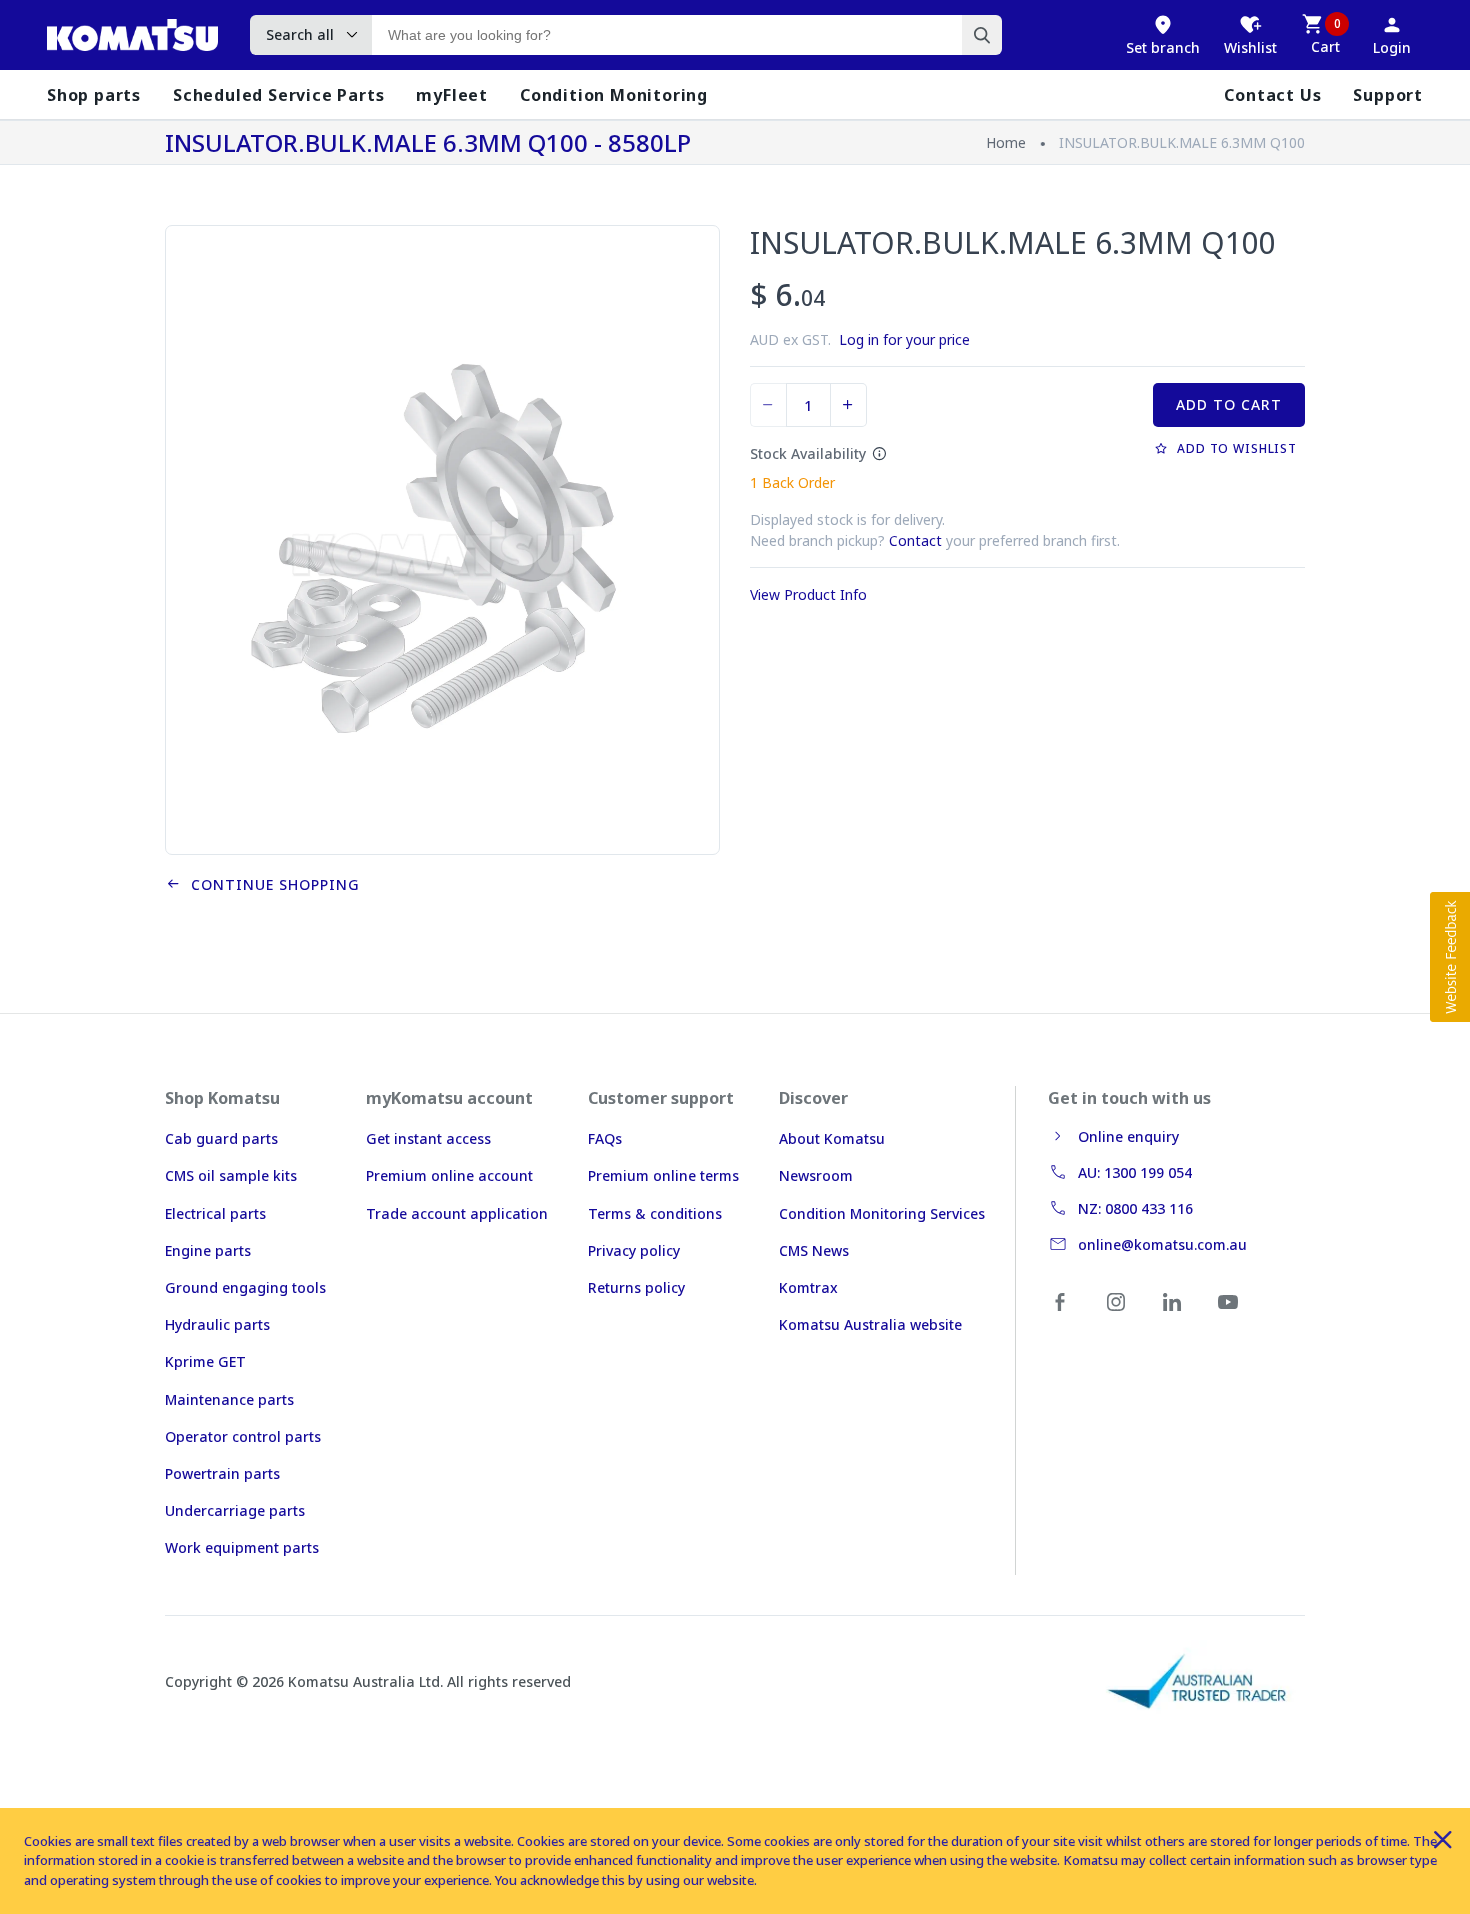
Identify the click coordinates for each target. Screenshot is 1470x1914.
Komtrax (808, 1287)
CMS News (814, 1250)
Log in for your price (904, 339)
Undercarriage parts (235, 1510)
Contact (915, 540)
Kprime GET (205, 1361)
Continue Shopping (270, 884)
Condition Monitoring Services (882, 1213)
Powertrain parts (222, 1473)
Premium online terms (663, 1175)
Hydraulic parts (217, 1324)
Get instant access (428, 1138)
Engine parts (208, 1250)
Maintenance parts (229, 1399)
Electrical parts (215, 1213)
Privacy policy (634, 1250)
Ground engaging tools (245, 1287)
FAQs (605, 1138)
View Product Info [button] (808, 594)
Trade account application (457, 1213)
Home (1006, 142)
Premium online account (449, 1175)
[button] (1450, 957)
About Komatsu (832, 1138)
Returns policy (636, 1287)
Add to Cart (1229, 404)
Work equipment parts (242, 1547)
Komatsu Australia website (870, 1324)
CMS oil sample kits (231, 1175)
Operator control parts (243, 1436)
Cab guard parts (221, 1138)
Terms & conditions (655, 1213)
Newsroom (816, 1175)
